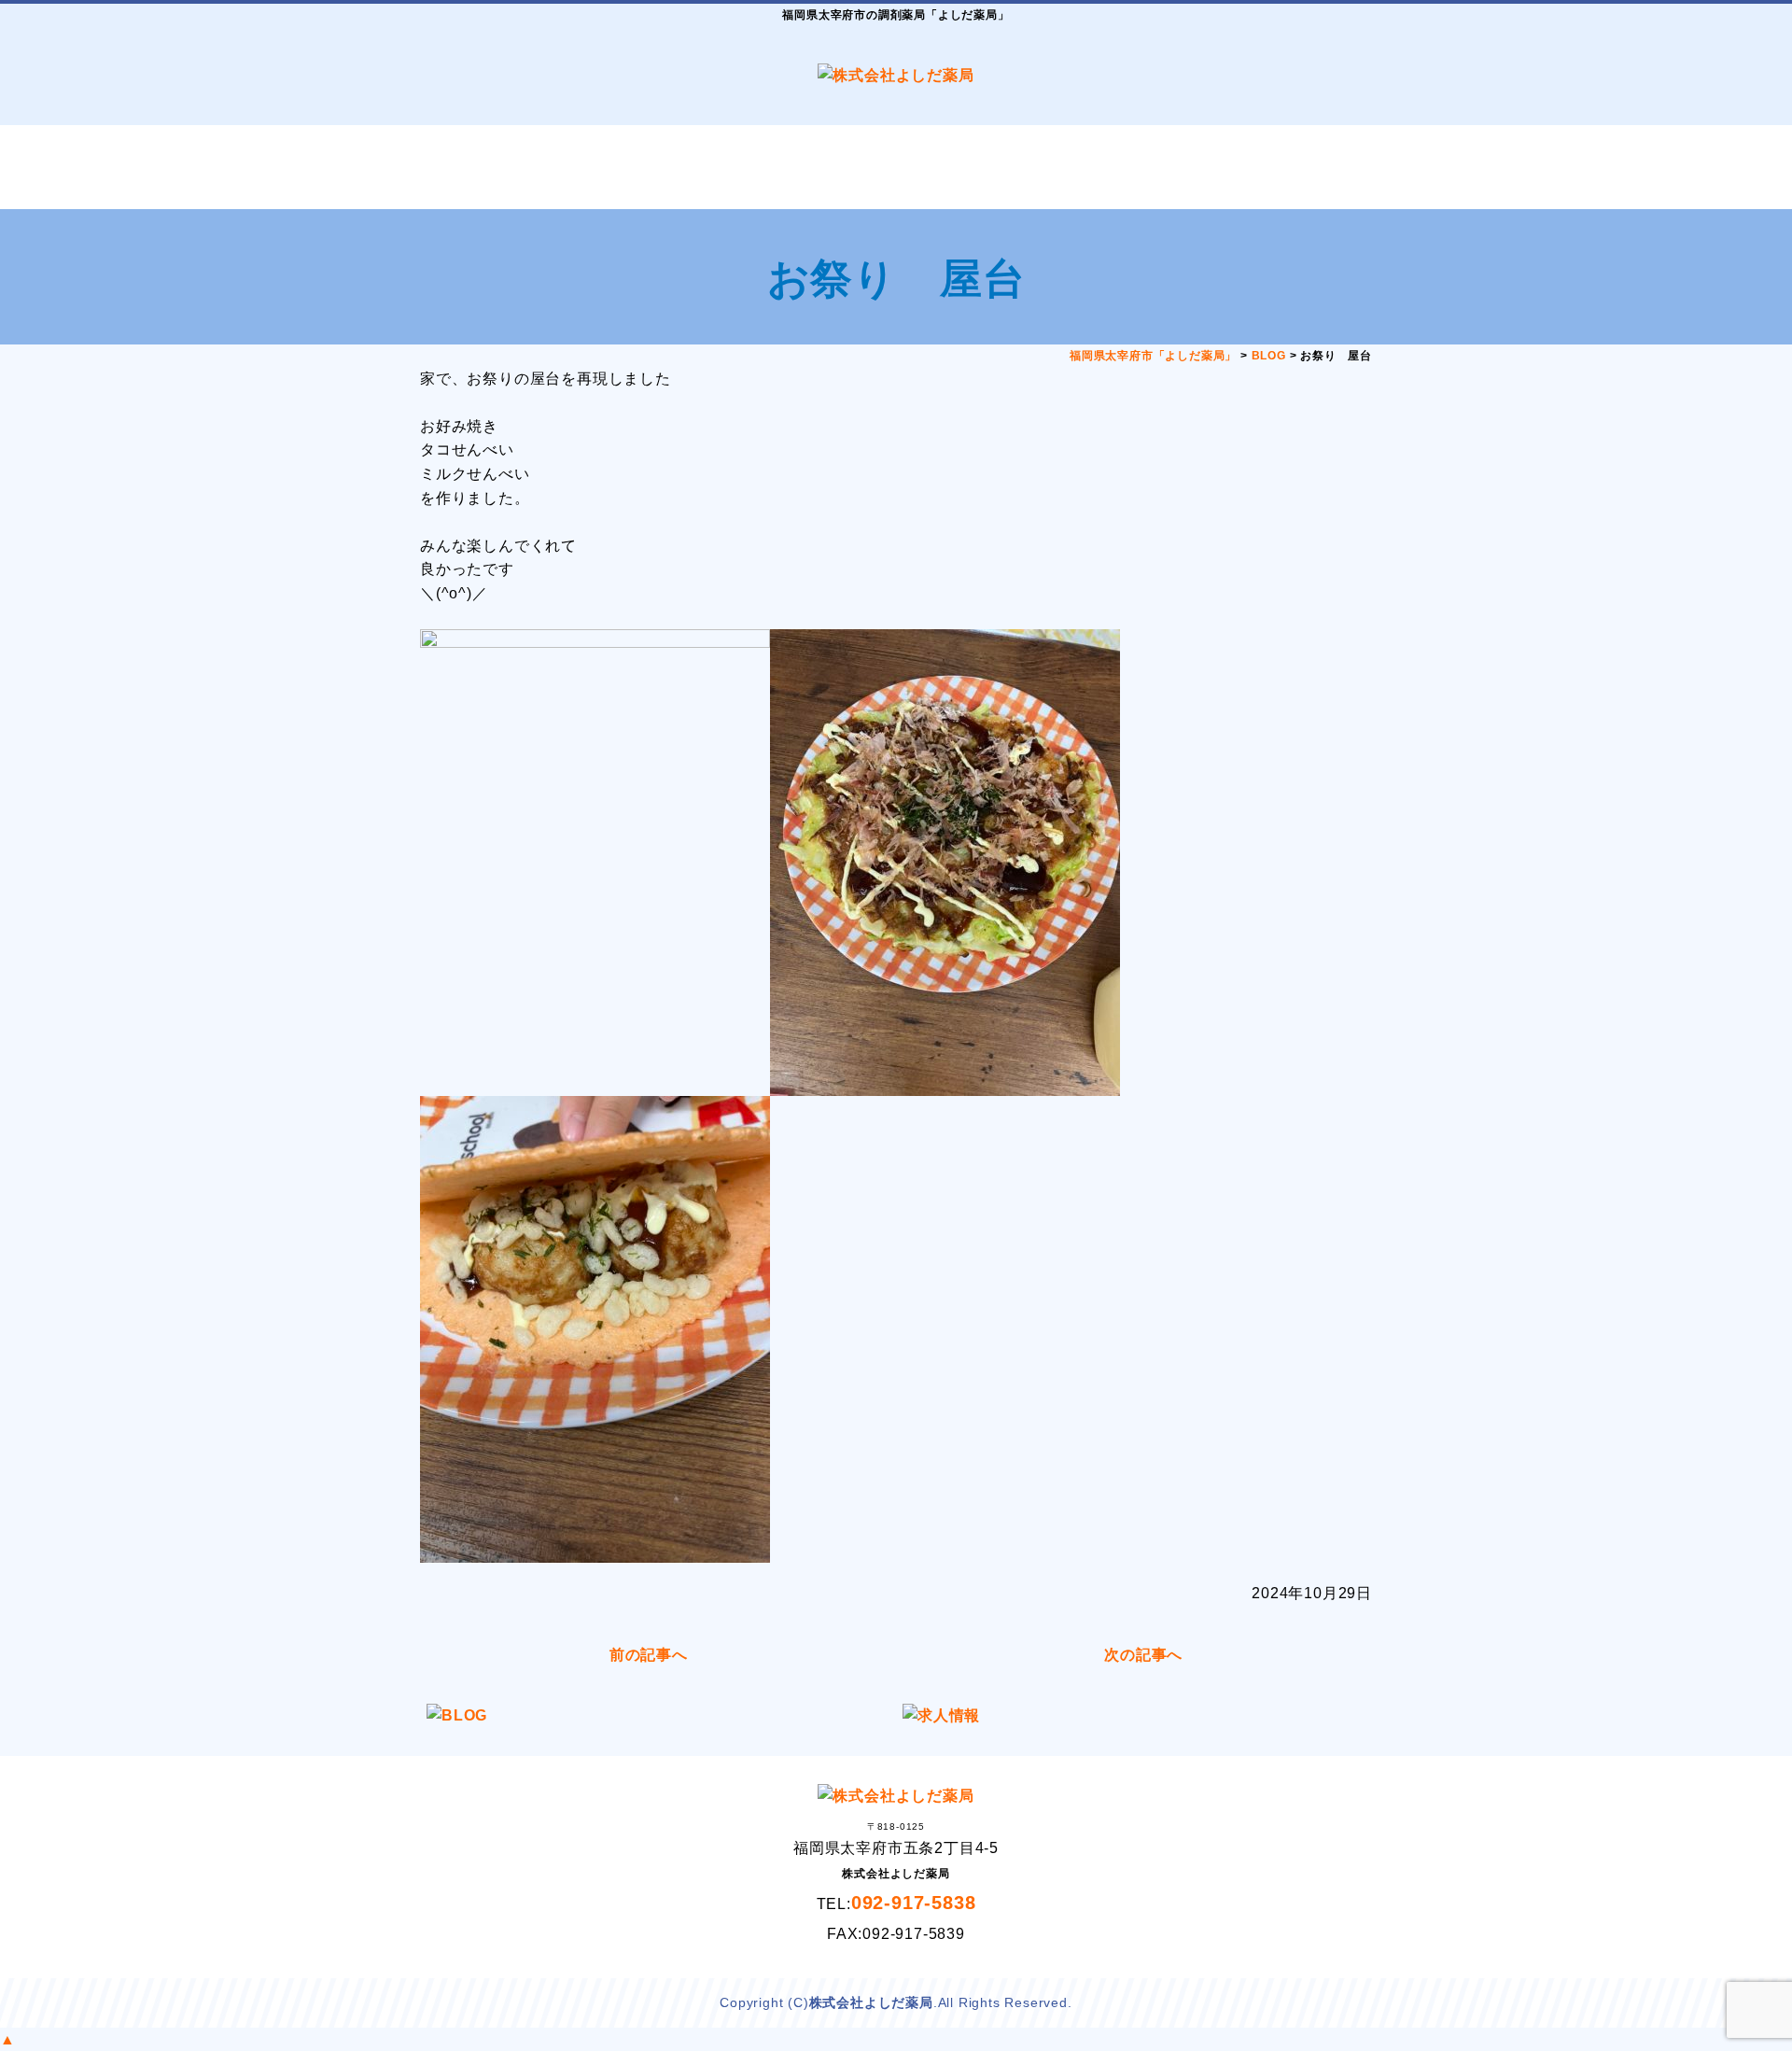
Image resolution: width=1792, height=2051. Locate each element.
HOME (499, 167)
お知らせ (975, 167)
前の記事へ (649, 1655)
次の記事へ (1143, 1655)
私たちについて (658, 167)
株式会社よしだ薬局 (871, 2002)
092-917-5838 (914, 1903)
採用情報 (1293, 167)
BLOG (1134, 167)
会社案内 (817, 167)
